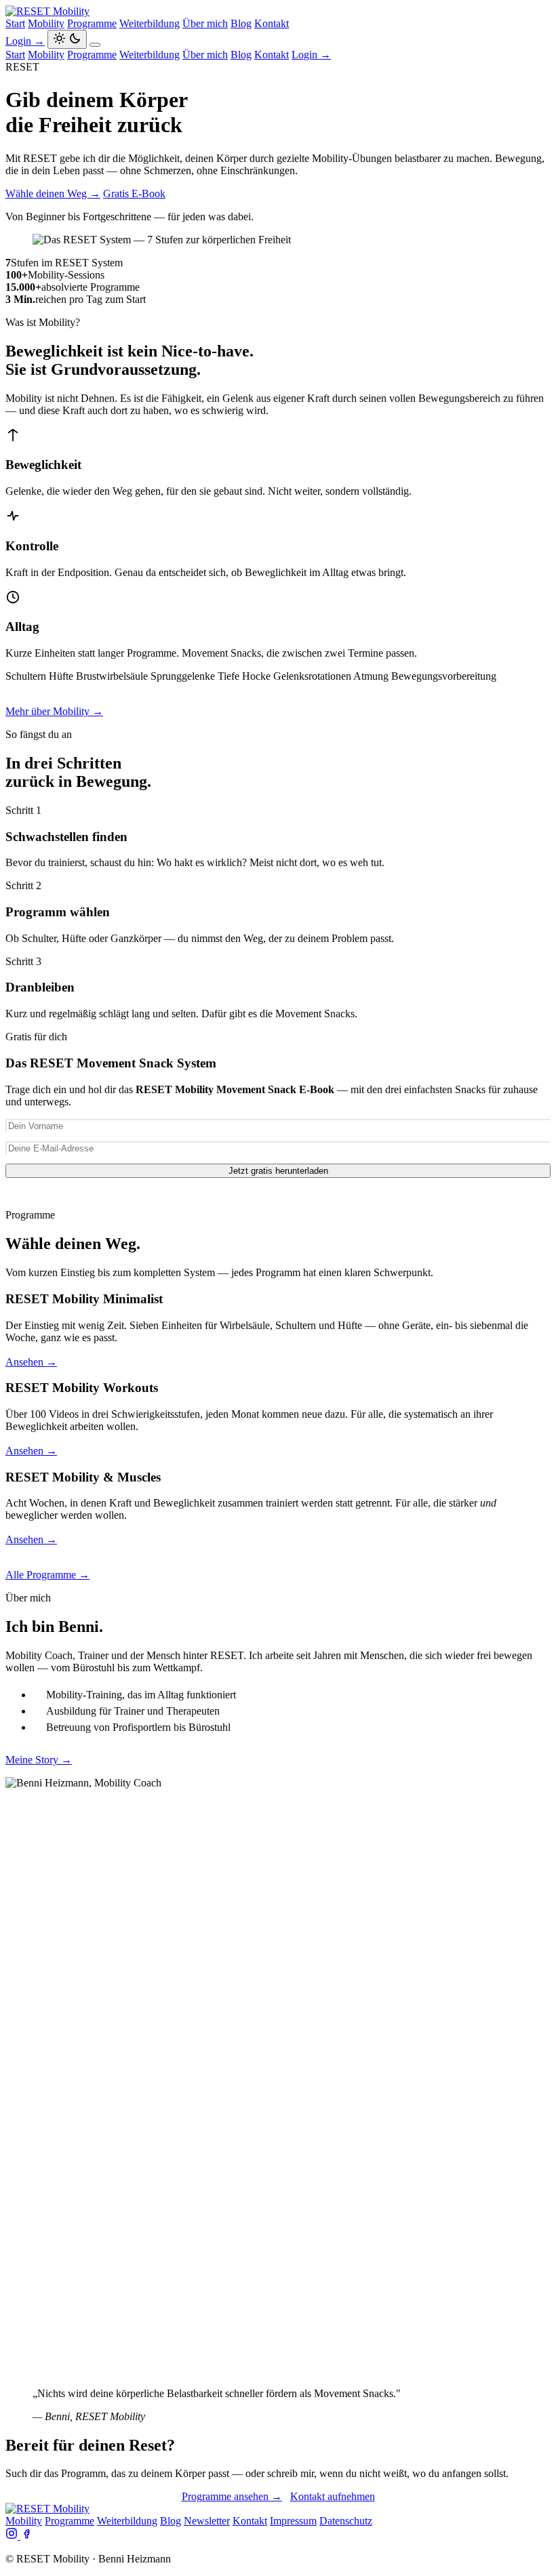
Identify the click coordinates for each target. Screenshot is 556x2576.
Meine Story (39, 1760)
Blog (241, 23)
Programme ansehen (232, 2496)
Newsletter (207, 2521)
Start (15, 23)
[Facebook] (26, 2536)
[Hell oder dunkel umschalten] (67, 39)
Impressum (293, 2521)
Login (25, 41)
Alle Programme (47, 1575)
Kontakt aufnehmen (333, 2496)
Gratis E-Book (134, 193)
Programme (92, 23)
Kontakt (272, 23)
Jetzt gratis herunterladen (278, 1171)
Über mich (205, 23)
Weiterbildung (150, 23)
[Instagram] (13, 2536)
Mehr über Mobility (54, 711)
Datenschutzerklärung (373, 1192)
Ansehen (31, 1362)
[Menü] (95, 45)
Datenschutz (346, 2521)
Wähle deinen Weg (53, 193)
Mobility (46, 23)
